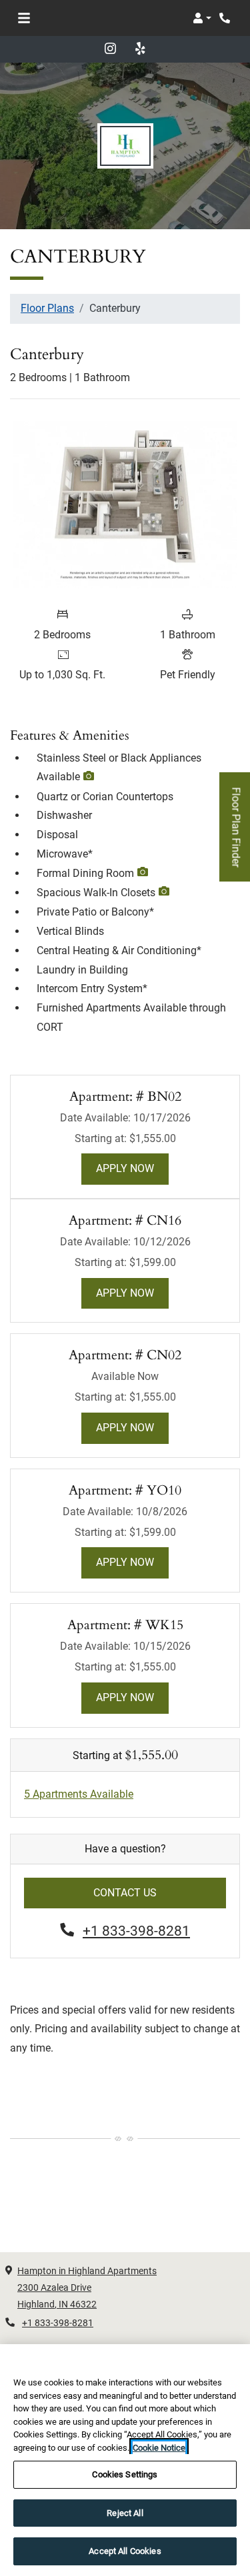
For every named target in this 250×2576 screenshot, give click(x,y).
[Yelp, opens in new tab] (140, 49)
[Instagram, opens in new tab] (111, 49)
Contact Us (125, 1893)
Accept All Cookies (125, 2551)
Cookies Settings (125, 2474)
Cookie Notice (159, 2448)
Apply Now (132, 1168)
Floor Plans (47, 308)
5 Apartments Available (79, 1794)
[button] (202, 18)
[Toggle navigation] (24, 18)
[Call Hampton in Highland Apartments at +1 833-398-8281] (226, 18)
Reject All (125, 2513)
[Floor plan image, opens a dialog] (125, 505)
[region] (125, 2460)
